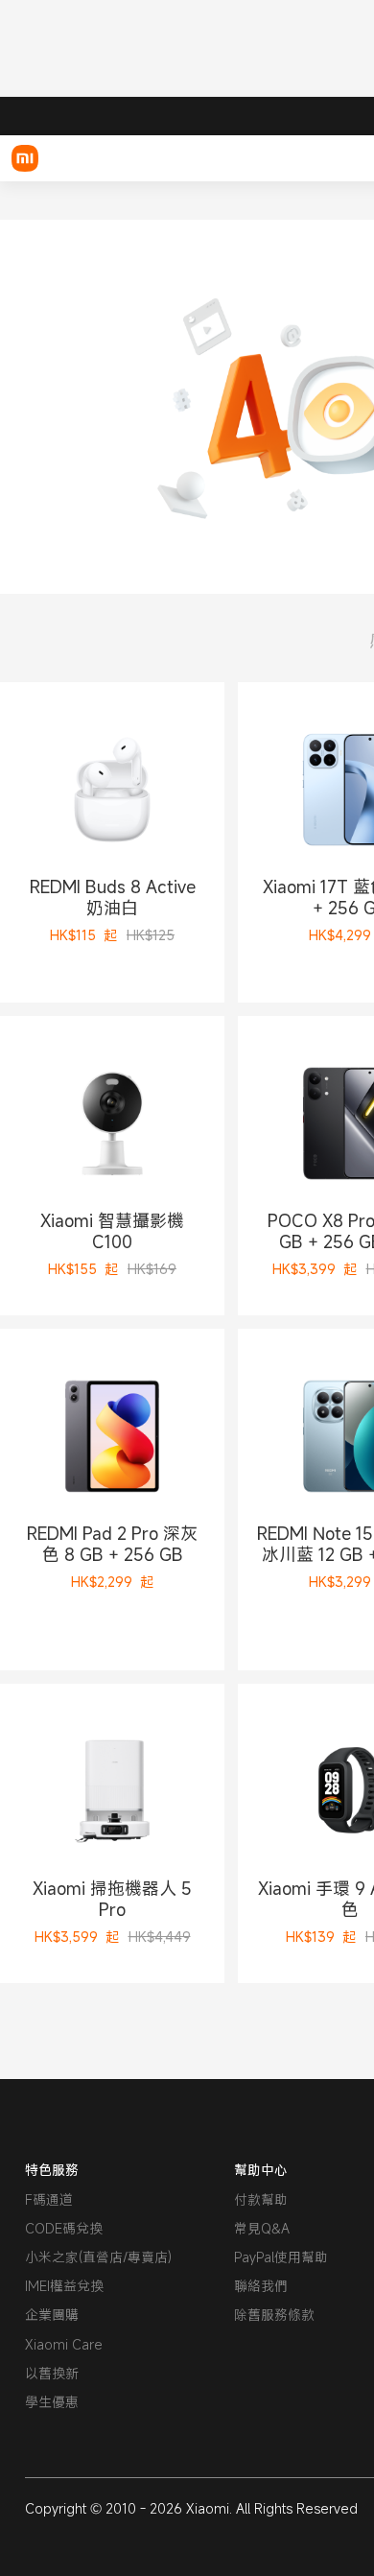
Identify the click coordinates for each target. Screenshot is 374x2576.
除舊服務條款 (274, 2315)
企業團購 (52, 2315)
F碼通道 (49, 2199)
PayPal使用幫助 (281, 2257)
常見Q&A (262, 2228)
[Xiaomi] (25, 158)
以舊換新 (52, 2373)
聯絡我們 (261, 2286)
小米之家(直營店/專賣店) (98, 2257)
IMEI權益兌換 (64, 2286)
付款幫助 (261, 2199)
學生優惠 (52, 2402)
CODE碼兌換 (64, 2228)
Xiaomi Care (64, 2344)
